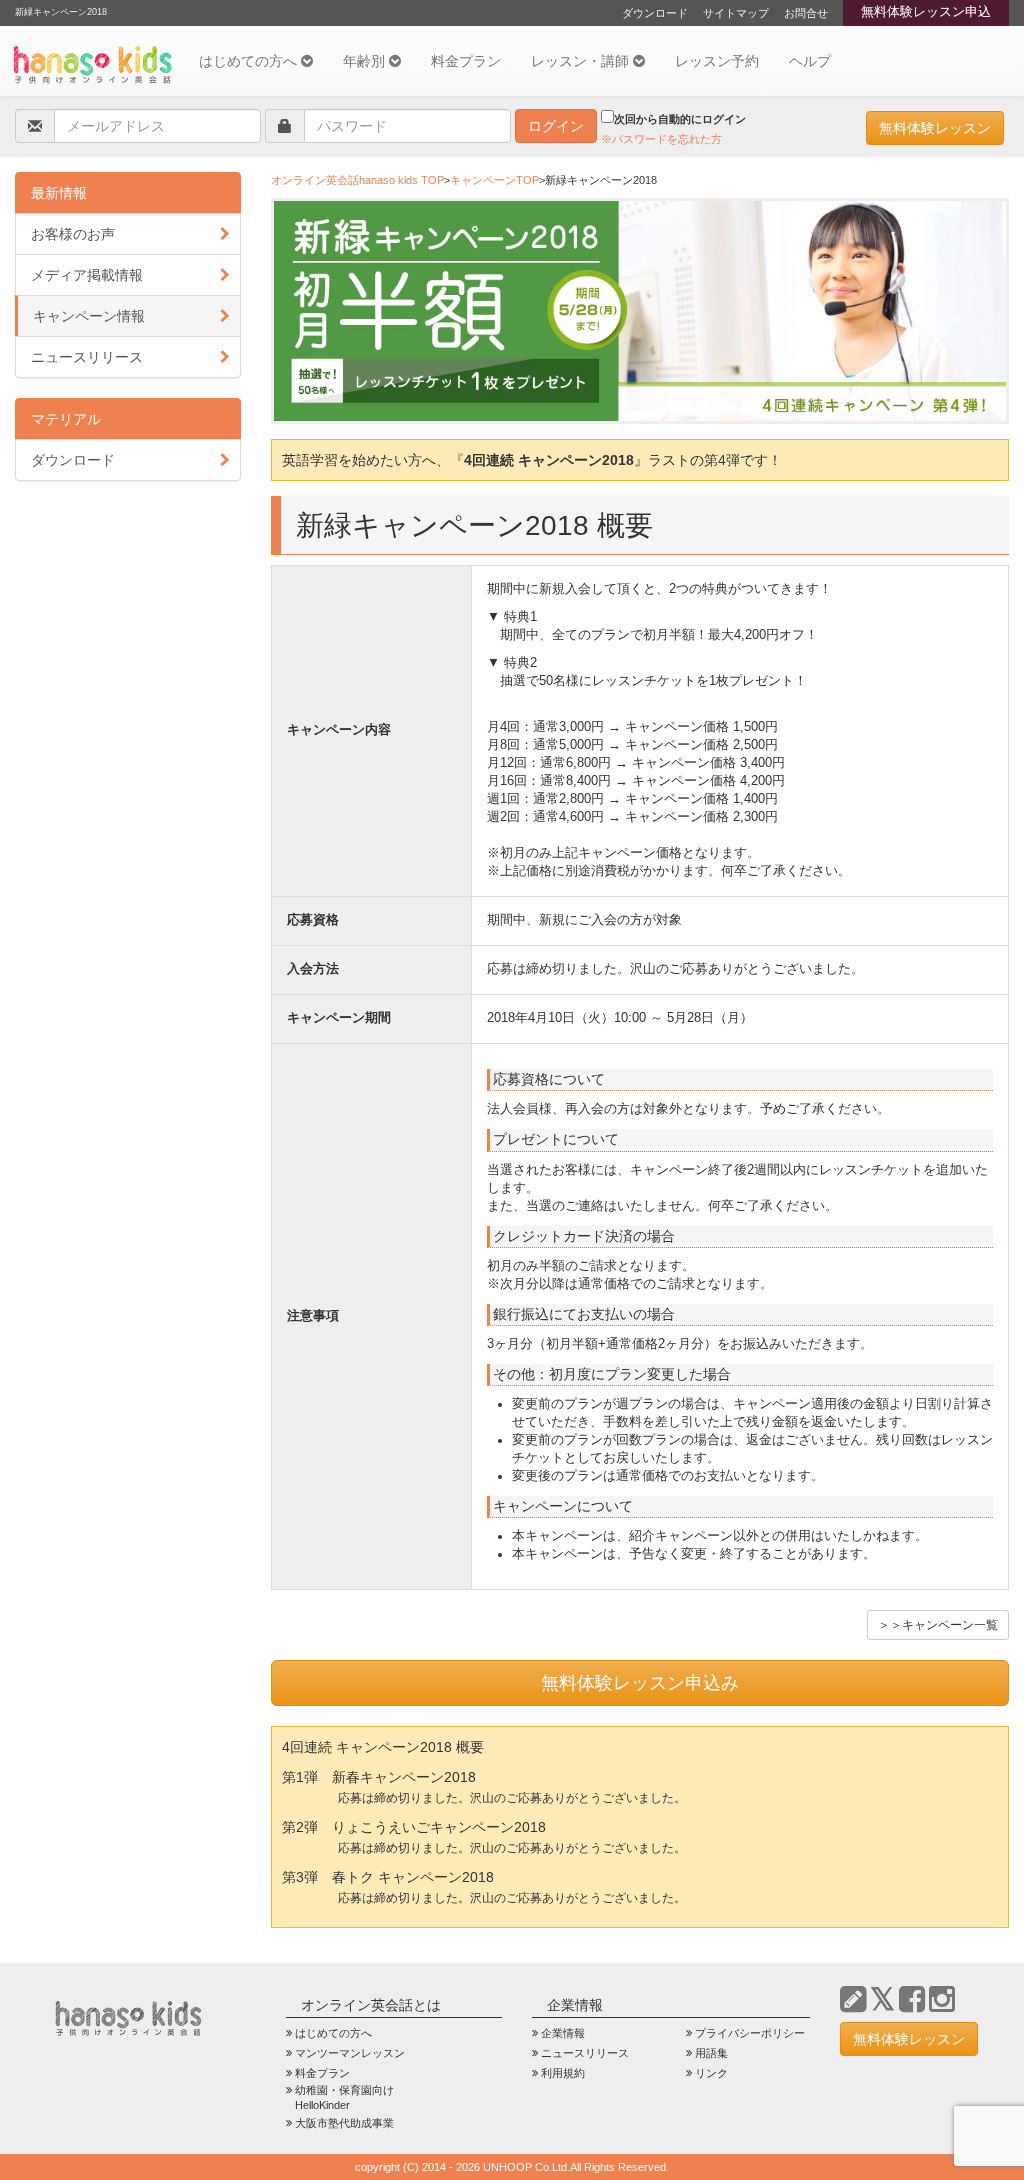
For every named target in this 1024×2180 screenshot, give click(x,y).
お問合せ (806, 13)
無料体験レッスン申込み (640, 1683)
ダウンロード (655, 13)
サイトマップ (736, 13)
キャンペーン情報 (89, 316)
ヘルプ (810, 61)
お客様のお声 (73, 234)
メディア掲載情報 (87, 275)
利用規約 (563, 2073)
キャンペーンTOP (494, 180)
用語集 (711, 2053)
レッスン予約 (717, 61)
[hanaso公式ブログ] (853, 1999)
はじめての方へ (250, 61)
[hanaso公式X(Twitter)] (882, 1999)
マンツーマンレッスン (350, 2053)
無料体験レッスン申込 (926, 12)
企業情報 (563, 2033)
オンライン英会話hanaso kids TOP (357, 180)
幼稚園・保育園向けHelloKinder (344, 2097)
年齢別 (366, 61)
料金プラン (466, 61)
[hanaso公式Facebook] (912, 1999)
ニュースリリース (87, 357)
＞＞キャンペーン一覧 (938, 1625)
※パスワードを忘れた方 (661, 139)
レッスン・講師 (582, 61)
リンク (711, 2073)
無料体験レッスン (935, 128)
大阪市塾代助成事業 (344, 2123)
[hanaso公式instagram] (942, 1999)
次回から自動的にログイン (680, 119)
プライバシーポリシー (750, 2033)
